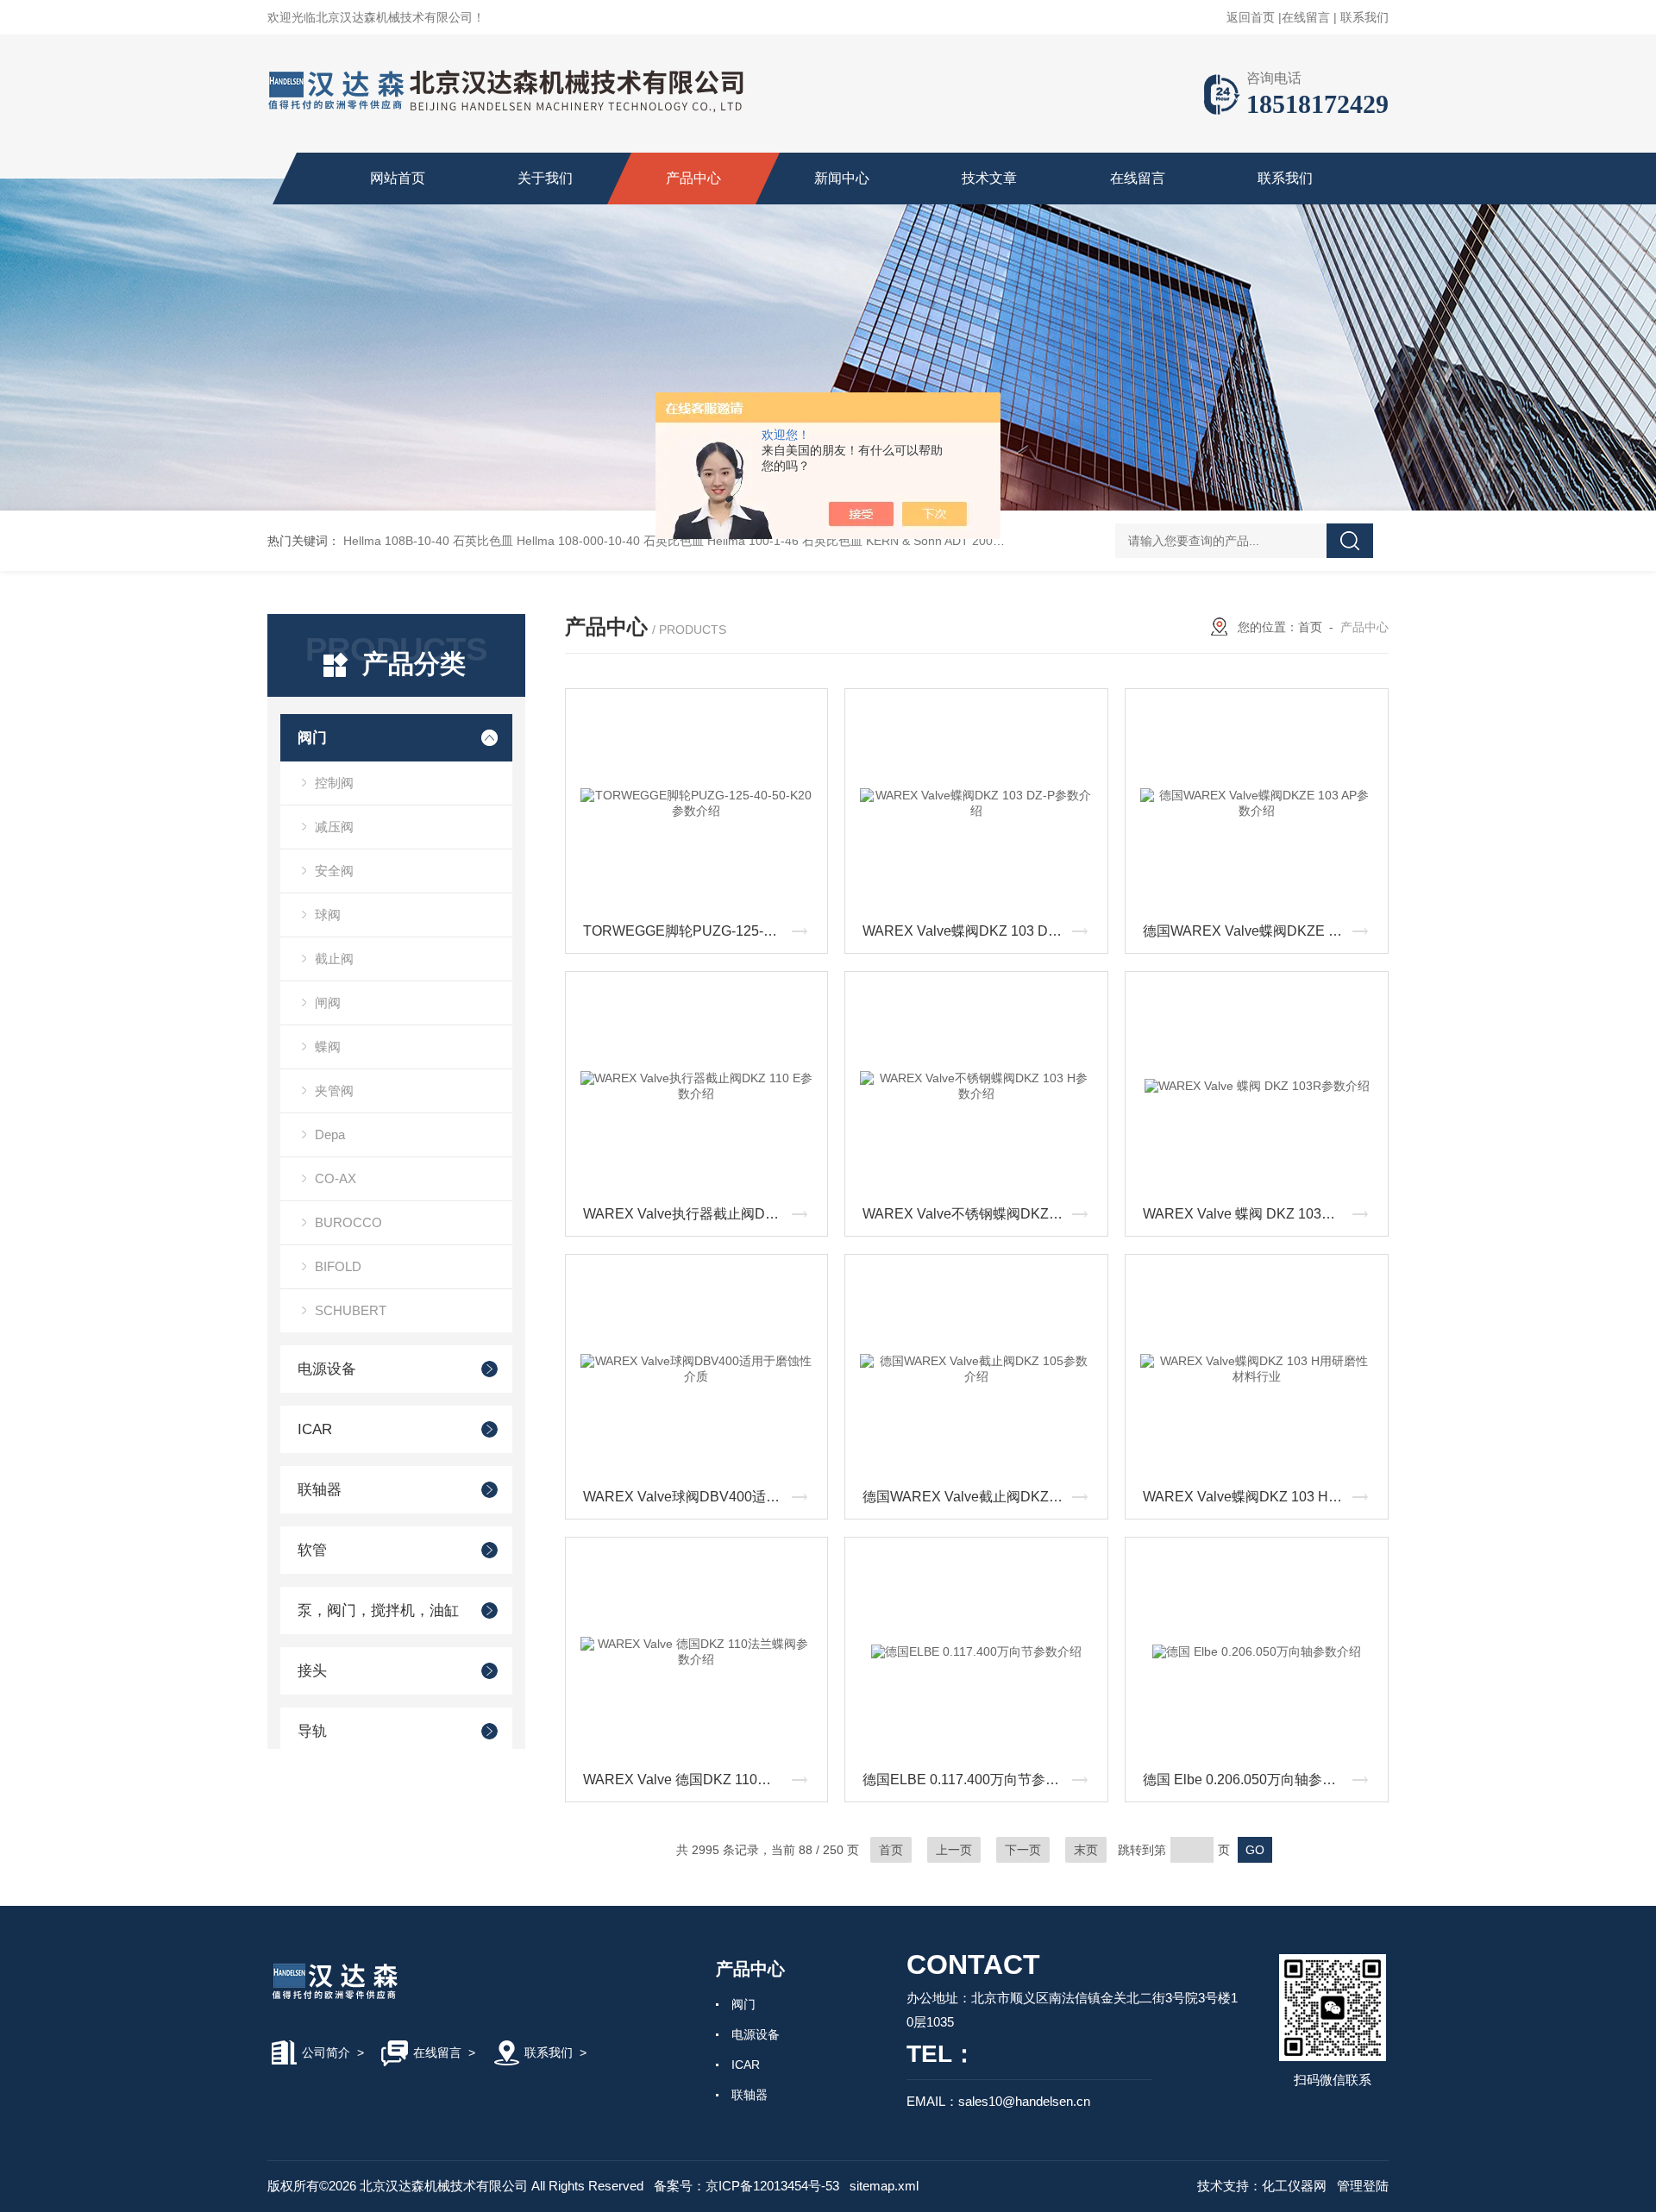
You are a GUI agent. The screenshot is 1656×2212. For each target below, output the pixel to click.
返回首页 (1251, 17)
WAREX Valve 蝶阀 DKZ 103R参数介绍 (1261, 1214)
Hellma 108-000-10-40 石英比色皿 (610, 541)
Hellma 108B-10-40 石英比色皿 (428, 541)
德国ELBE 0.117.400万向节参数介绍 (975, 1780)
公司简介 (326, 2052)
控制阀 (334, 783)
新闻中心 (842, 178)
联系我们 (1364, 17)
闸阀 (328, 1003)
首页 (1310, 627)
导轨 (312, 1731)
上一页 (954, 1850)
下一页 (1023, 1850)
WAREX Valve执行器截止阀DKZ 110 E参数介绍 (701, 1214)
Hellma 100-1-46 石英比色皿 (785, 541)
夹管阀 (334, 1090)
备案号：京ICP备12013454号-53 (746, 2186)
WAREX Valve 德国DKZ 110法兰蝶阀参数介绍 (701, 1780)
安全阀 (334, 871)
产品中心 (693, 178)
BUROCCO (348, 1222)
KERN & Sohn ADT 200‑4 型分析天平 (967, 541)
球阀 (328, 915)
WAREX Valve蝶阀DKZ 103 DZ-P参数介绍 (981, 931)
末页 (1086, 1850)
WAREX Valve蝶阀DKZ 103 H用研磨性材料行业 (1261, 1497)
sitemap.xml (884, 2186)
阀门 (312, 738)
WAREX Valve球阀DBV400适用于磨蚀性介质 (701, 1497)
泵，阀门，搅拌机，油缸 (378, 1610)
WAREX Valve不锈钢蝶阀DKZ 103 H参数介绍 (981, 1214)
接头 (312, 1671)
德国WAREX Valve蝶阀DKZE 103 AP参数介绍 (1261, 931)
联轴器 (320, 1490)
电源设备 (327, 1369)
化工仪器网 (1294, 2186)
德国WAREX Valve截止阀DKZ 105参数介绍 (981, 1497)
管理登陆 (1363, 2186)
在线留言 (1306, 17)
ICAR (315, 1429)
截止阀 (334, 959)
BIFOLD (338, 1266)
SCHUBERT (351, 1310)
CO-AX (336, 1178)
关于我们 (545, 178)
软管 (312, 1550)
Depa (330, 1134)
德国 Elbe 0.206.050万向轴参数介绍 (1253, 1780)
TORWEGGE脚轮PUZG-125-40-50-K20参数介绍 (701, 931)
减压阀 (334, 827)
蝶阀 (328, 1046)
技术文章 (989, 178)
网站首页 (398, 178)
